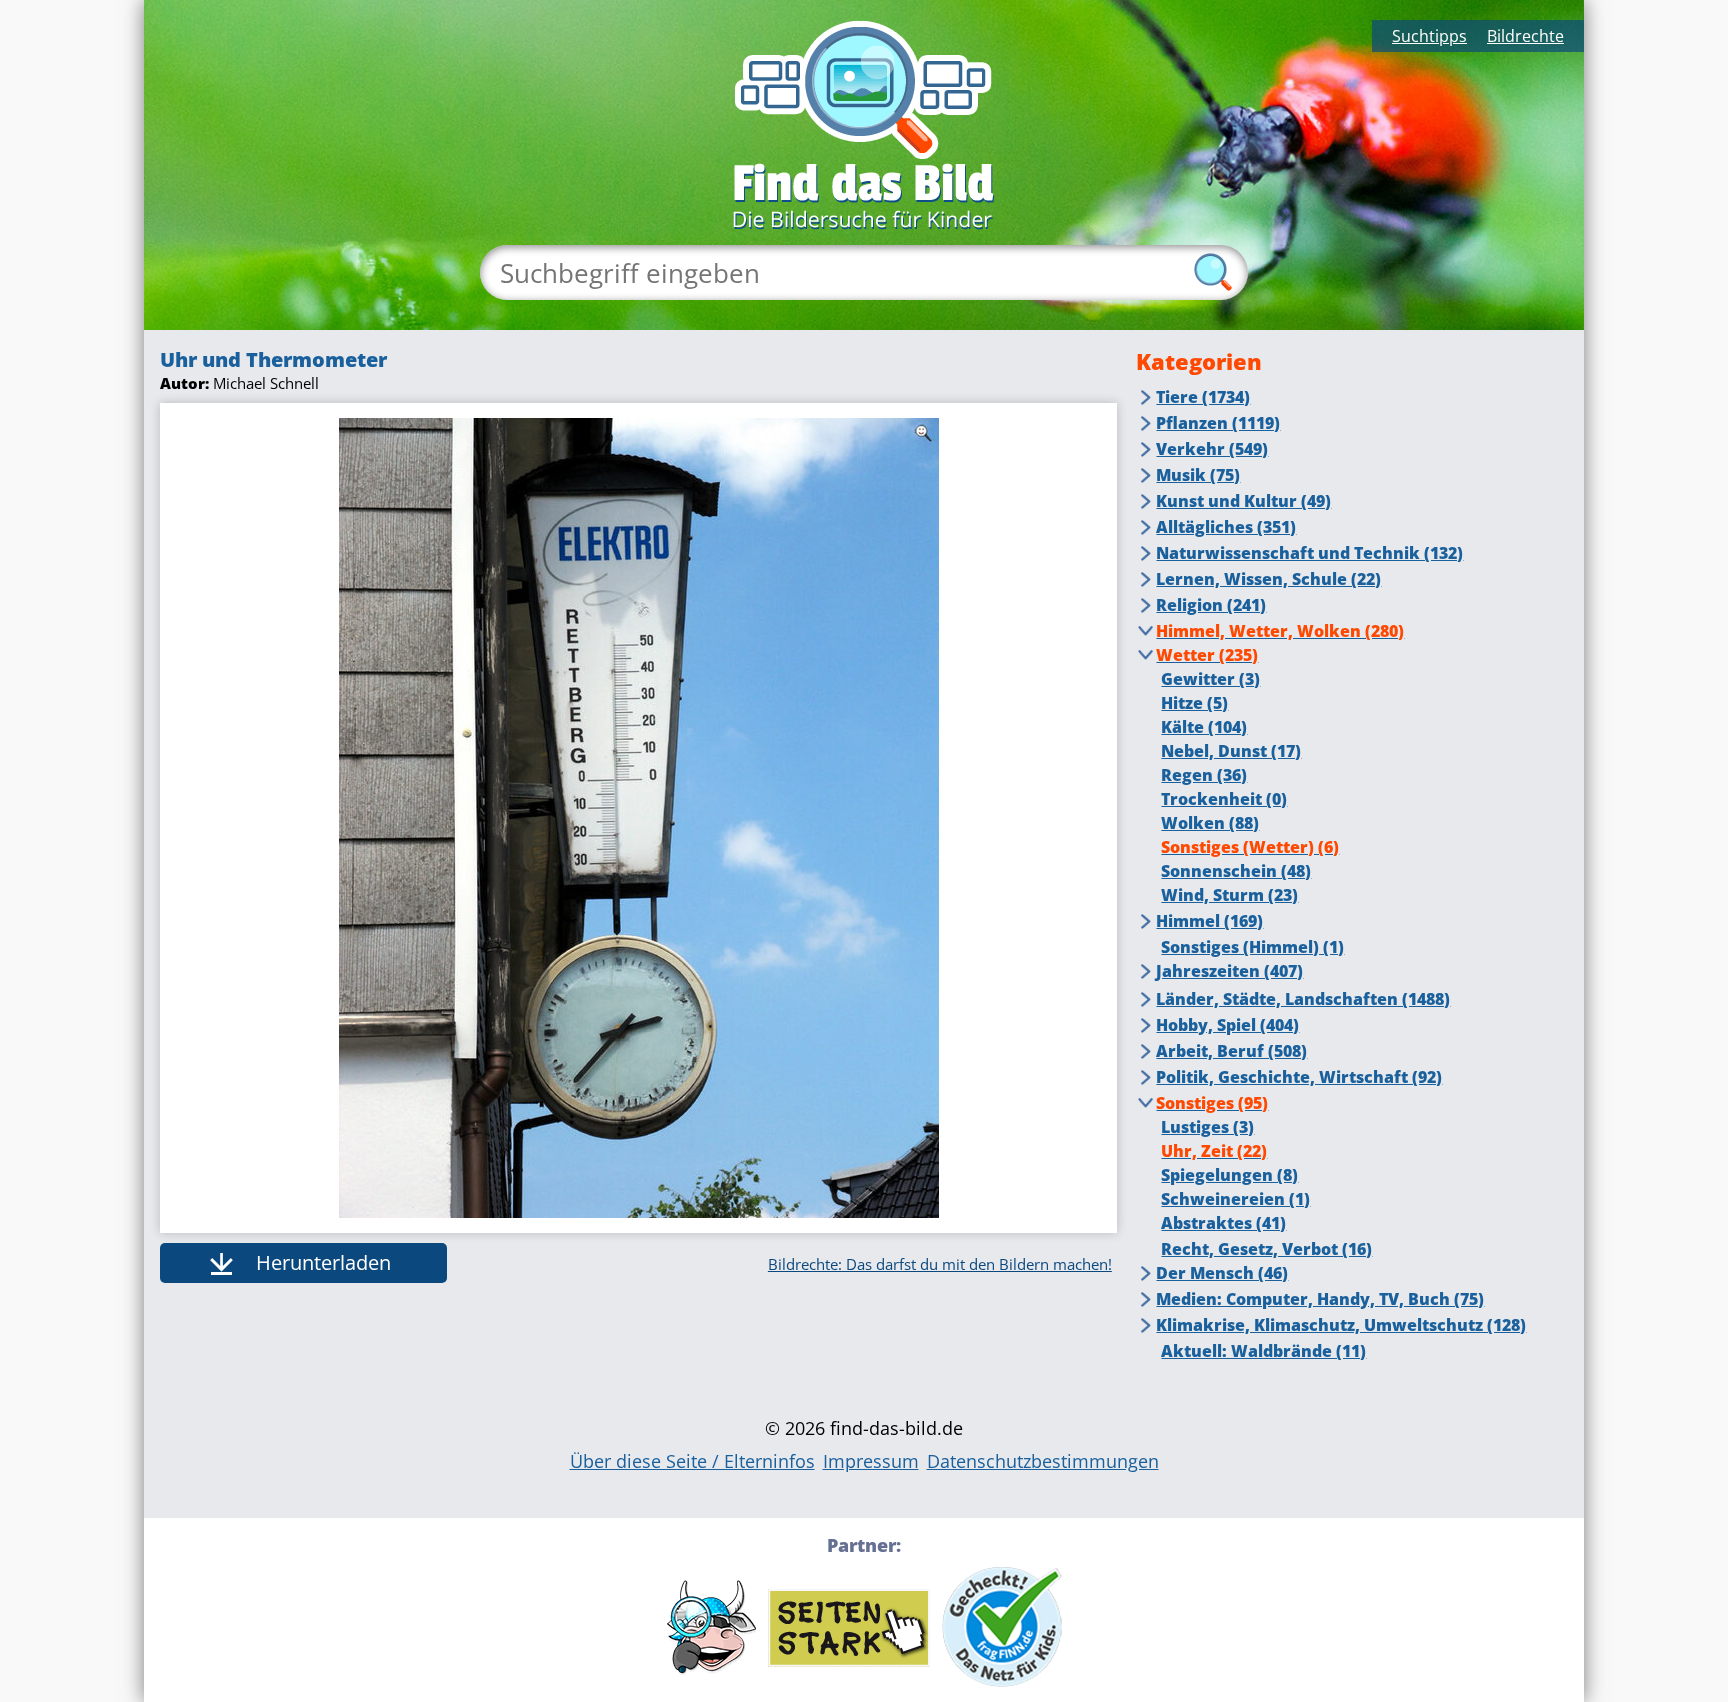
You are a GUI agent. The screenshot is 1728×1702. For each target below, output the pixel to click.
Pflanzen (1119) (1218, 423)
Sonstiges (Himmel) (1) (1252, 947)
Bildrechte (1525, 36)
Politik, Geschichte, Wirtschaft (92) (1299, 1077)
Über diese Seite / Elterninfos (692, 1461)
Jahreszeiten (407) (1229, 971)
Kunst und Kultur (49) (1243, 501)
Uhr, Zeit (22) (1214, 1151)
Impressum (871, 1461)
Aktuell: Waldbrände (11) (1263, 1351)
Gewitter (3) (1210, 679)
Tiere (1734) (1203, 397)
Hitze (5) (1194, 703)
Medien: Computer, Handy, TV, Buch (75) (1320, 1299)
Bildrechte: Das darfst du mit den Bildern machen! (940, 1264)
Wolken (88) (1210, 823)
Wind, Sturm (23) (1229, 895)
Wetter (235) (1207, 655)
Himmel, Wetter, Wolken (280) (1280, 631)
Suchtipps (1429, 36)
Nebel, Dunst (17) (1231, 751)
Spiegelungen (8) (1229, 1175)
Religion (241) (1211, 605)
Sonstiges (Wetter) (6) (1250, 847)
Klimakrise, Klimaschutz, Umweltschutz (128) (1341, 1325)
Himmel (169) (1209, 921)
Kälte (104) (1204, 727)
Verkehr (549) (1212, 449)
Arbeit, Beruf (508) (1231, 1051)
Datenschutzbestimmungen (1043, 1461)
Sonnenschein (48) (1236, 871)
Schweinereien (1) (1235, 1199)
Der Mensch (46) (1222, 1273)
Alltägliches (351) (1226, 527)
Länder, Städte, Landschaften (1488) (1303, 999)
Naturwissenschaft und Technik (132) (1309, 553)
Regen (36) (1204, 775)
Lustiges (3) (1207, 1127)
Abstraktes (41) (1223, 1223)
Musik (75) (1198, 475)
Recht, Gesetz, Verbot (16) (1266, 1249)
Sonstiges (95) (1212, 1103)
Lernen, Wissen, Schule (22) (1268, 579)
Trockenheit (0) (1224, 799)
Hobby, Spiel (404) (1227, 1025)
